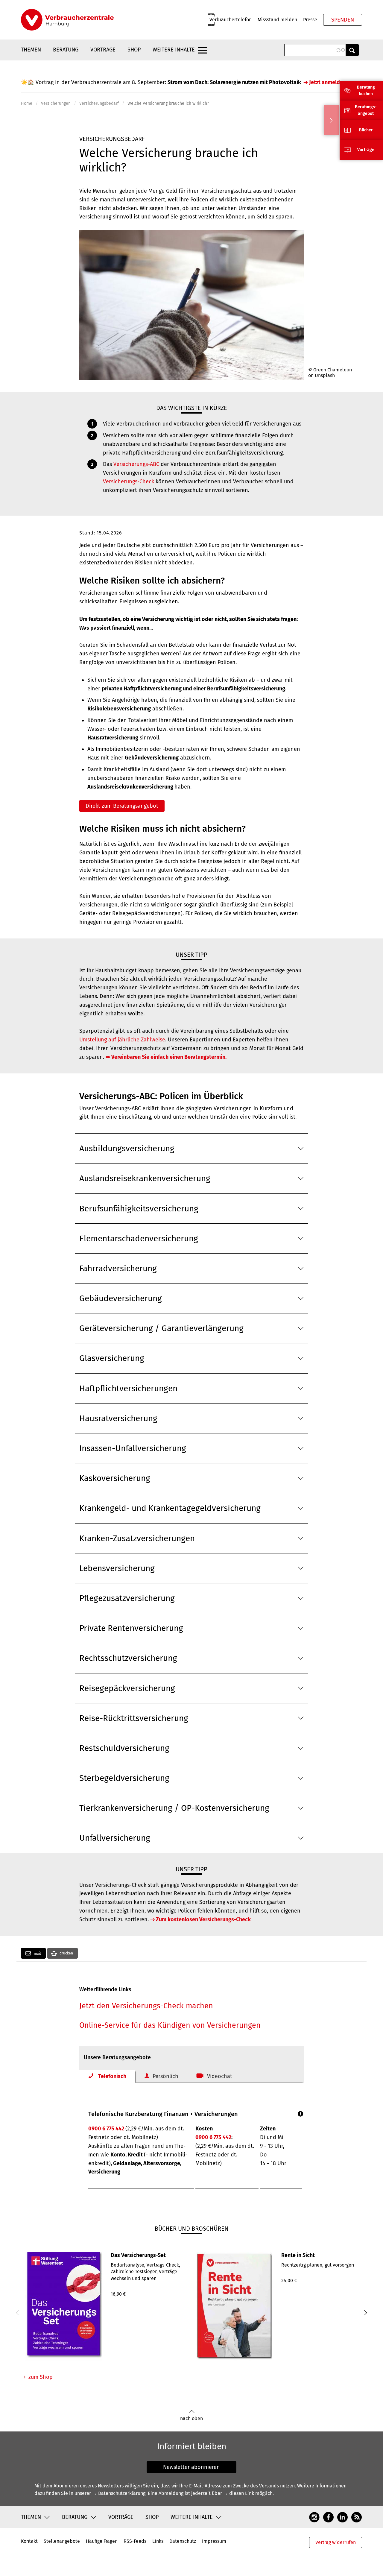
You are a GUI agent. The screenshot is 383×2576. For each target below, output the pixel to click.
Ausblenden (331, 120)
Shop (134, 50)
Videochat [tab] (220, 2076)
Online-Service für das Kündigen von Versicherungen (170, 2025)
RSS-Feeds (135, 2541)
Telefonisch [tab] (112, 2076)
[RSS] (357, 2517)
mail (37, 1954)
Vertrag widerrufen (336, 2542)
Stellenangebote (62, 2541)
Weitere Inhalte (174, 50)
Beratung (66, 50)
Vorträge (103, 50)
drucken (66, 1953)
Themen (31, 50)
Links (158, 2541)
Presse (310, 20)
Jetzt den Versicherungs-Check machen (146, 2006)
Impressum (214, 2541)
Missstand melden (277, 20)
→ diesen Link (239, 2493)
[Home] (67, 20)
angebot (366, 114)
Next (365, 2313)
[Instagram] (314, 2517)
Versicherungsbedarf (99, 103)
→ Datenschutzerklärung (119, 2493)
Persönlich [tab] (165, 2076)
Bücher (366, 130)
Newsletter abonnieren (191, 2467)
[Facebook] (328, 2517)
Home (27, 103)
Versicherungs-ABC (136, 464)
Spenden (343, 20)
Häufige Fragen (102, 2541)
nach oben (191, 2418)
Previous (18, 2313)
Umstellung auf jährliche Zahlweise (122, 1040)
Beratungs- (366, 107)
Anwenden (352, 50)
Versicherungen (56, 103)
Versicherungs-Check (129, 482)
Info (301, 2114)
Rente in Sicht (298, 2255)
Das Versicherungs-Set (138, 2255)
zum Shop (41, 2377)
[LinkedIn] (342, 2517)
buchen (366, 94)
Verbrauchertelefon (231, 20)
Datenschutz (183, 2541)
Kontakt (29, 2541)
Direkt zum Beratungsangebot (122, 806)
